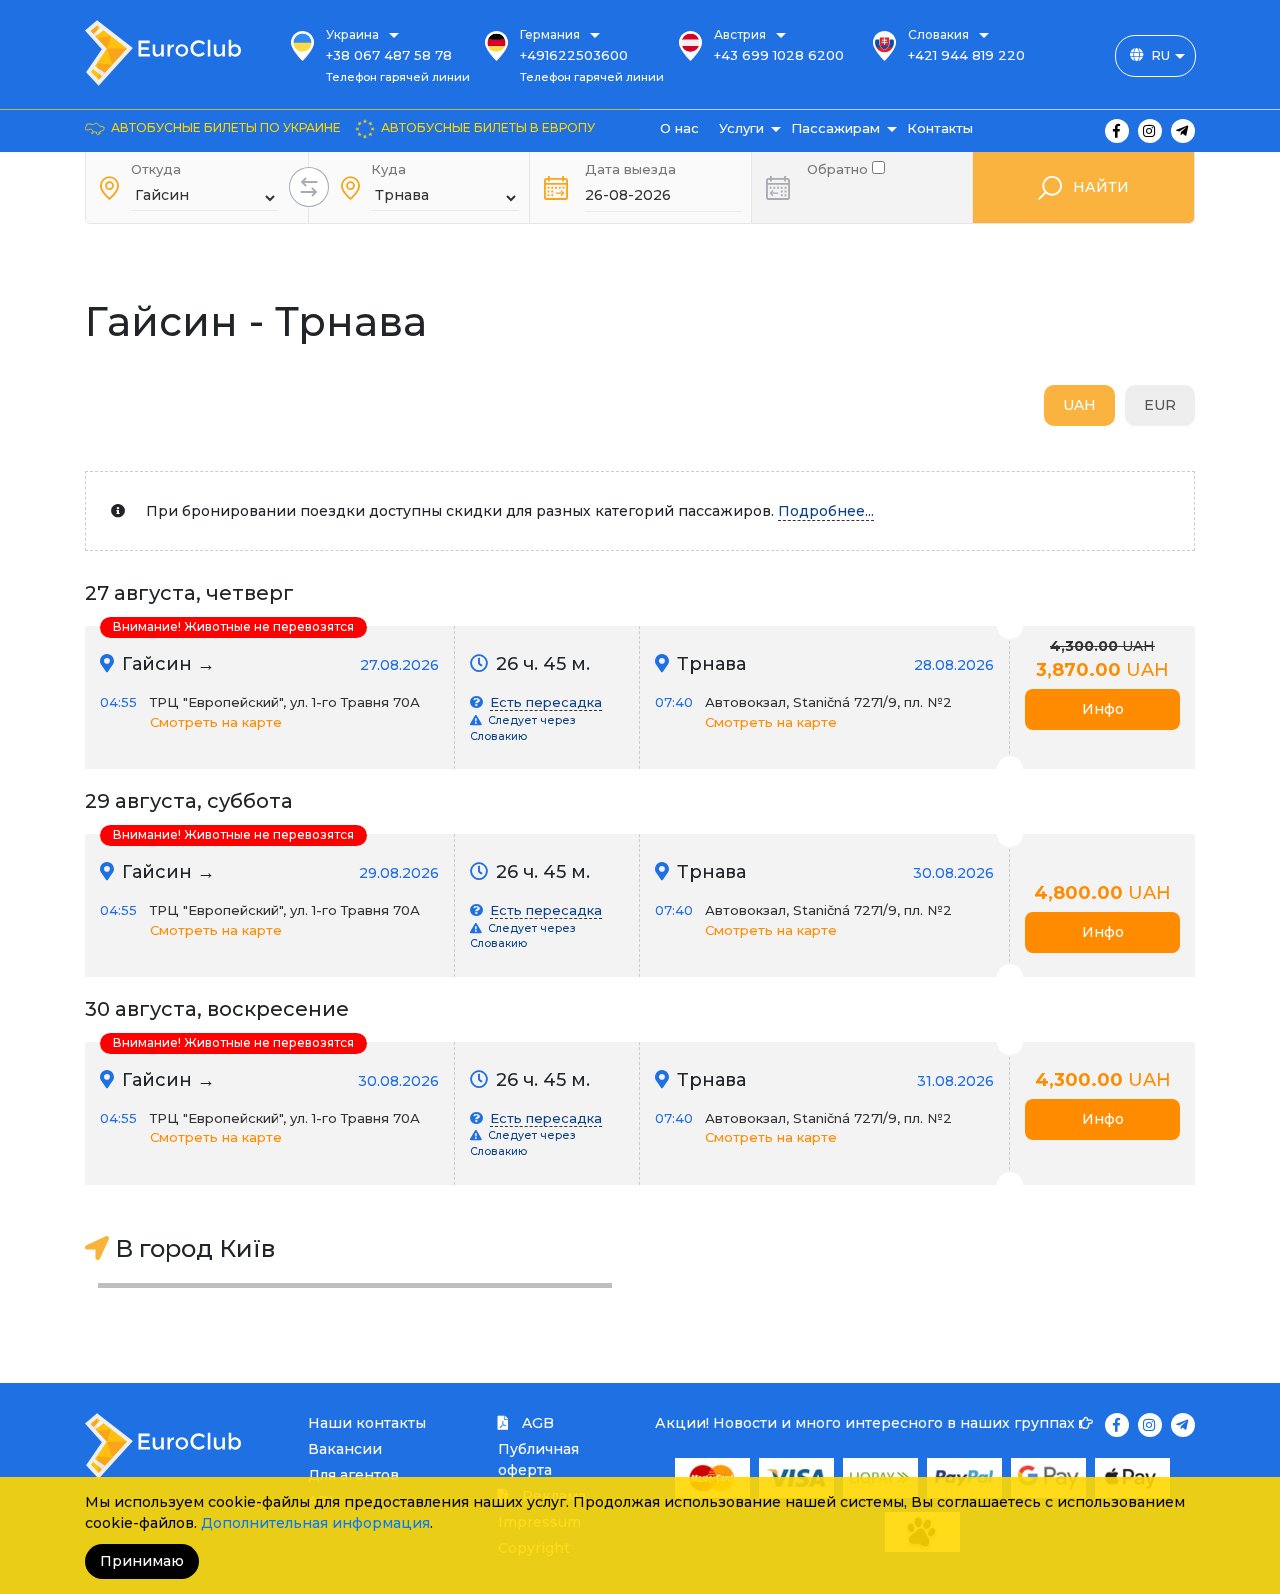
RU (1160, 55)
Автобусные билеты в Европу (488, 127)
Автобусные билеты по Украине (226, 127)
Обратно (839, 167)
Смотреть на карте (216, 722)
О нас (679, 128)
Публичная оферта (538, 1459)
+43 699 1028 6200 (779, 55)
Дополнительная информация (315, 1523)
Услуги (741, 128)
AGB (536, 1423)
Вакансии (345, 1449)
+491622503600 (574, 55)
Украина (352, 34)
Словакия (938, 34)
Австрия (740, 34)
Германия (550, 34)
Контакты (940, 128)
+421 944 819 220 (966, 55)
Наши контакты (367, 1423)
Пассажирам (835, 128)
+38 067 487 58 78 (389, 55)
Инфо (1103, 709)
